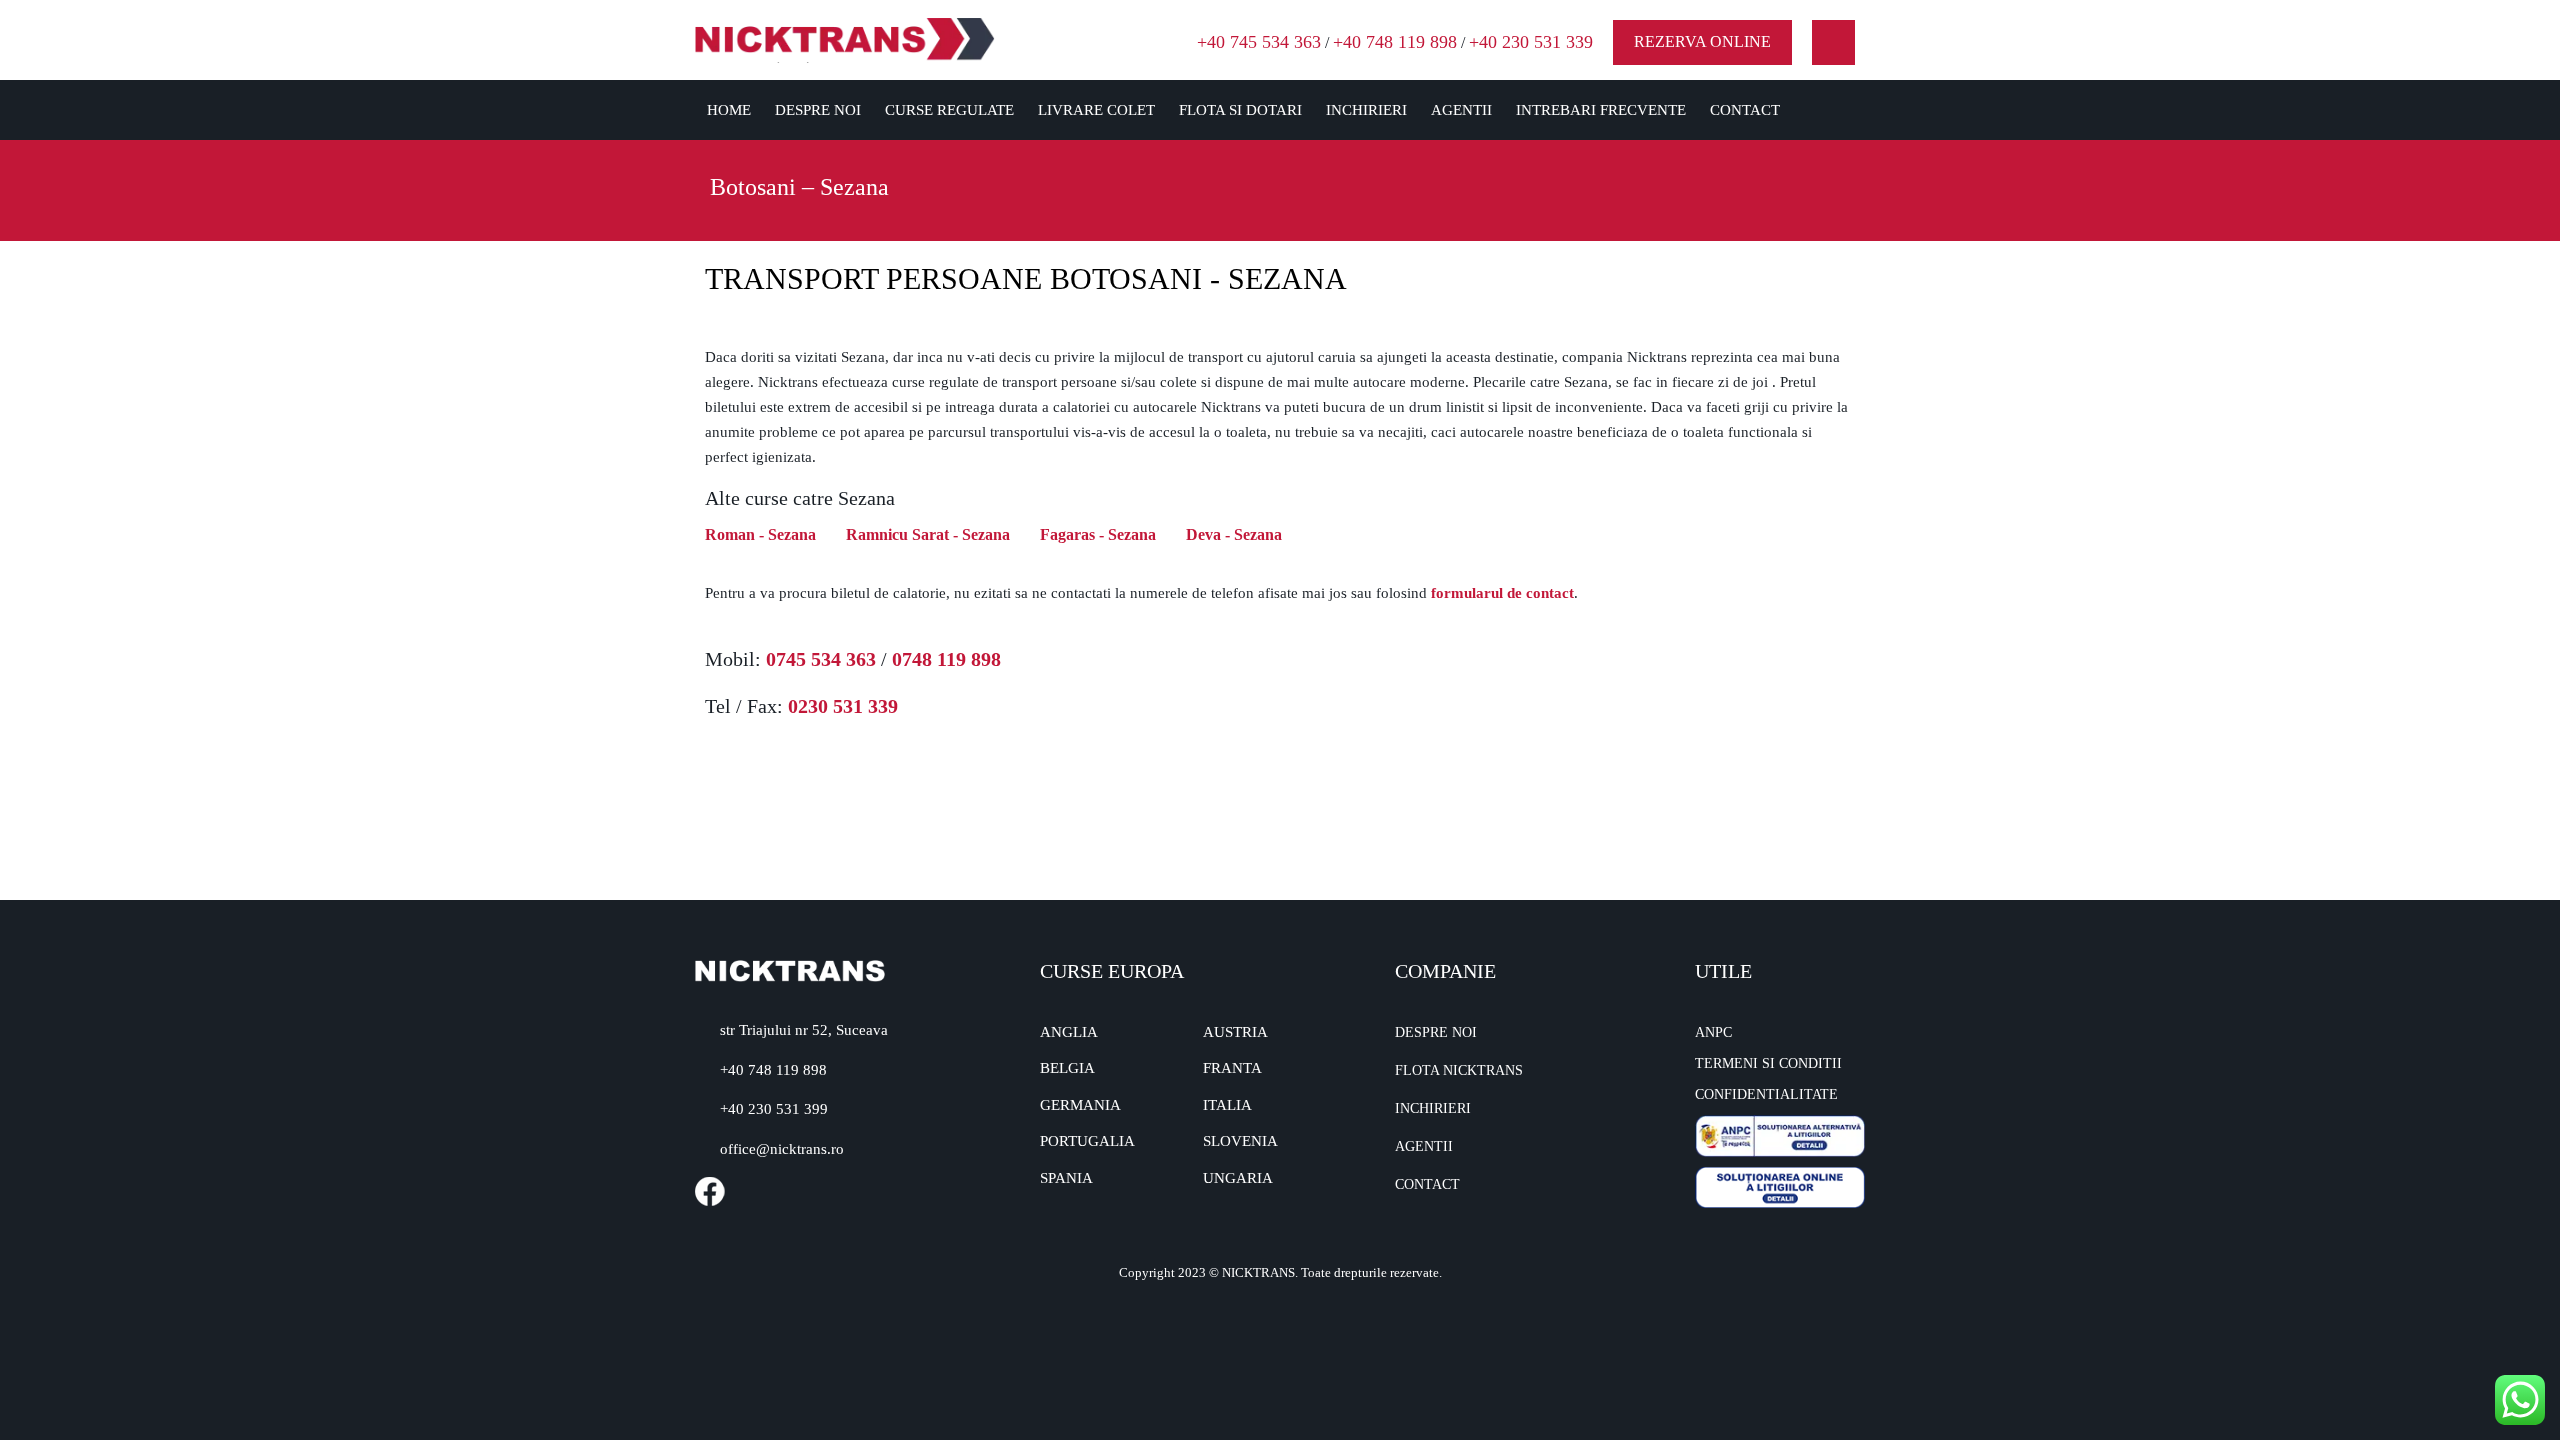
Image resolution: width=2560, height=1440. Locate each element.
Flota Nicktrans (1459, 1070)
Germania (1080, 1105)
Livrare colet (1096, 110)
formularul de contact (1502, 593)
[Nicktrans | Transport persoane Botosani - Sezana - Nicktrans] (845, 38)
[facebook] (1833, 42)
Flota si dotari (1240, 110)
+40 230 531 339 (1531, 42)
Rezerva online (1702, 41)
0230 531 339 (843, 706)
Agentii (1461, 110)
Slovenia (1240, 1141)
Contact (1745, 110)
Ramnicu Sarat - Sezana (928, 534)
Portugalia (1087, 1141)
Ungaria (1238, 1178)
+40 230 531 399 (774, 1109)
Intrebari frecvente (1601, 110)
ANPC (1713, 1032)
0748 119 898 (946, 659)
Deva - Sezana (1234, 534)
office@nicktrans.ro (782, 1149)
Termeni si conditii (1768, 1063)
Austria (1235, 1032)
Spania (1066, 1178)
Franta (1232, 1068)
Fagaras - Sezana (1098, 534)
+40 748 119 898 (1395, 42)
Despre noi (818, 110)
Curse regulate (949, 110)
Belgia (1067, 1068)
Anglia (1069, 1032)
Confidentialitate (1766, 1094)
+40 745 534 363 (1259, 42)
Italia (1227, 1105)
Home (729, 110)
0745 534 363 (821, 659)
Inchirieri (1366, 110)
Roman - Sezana (760, 534)
